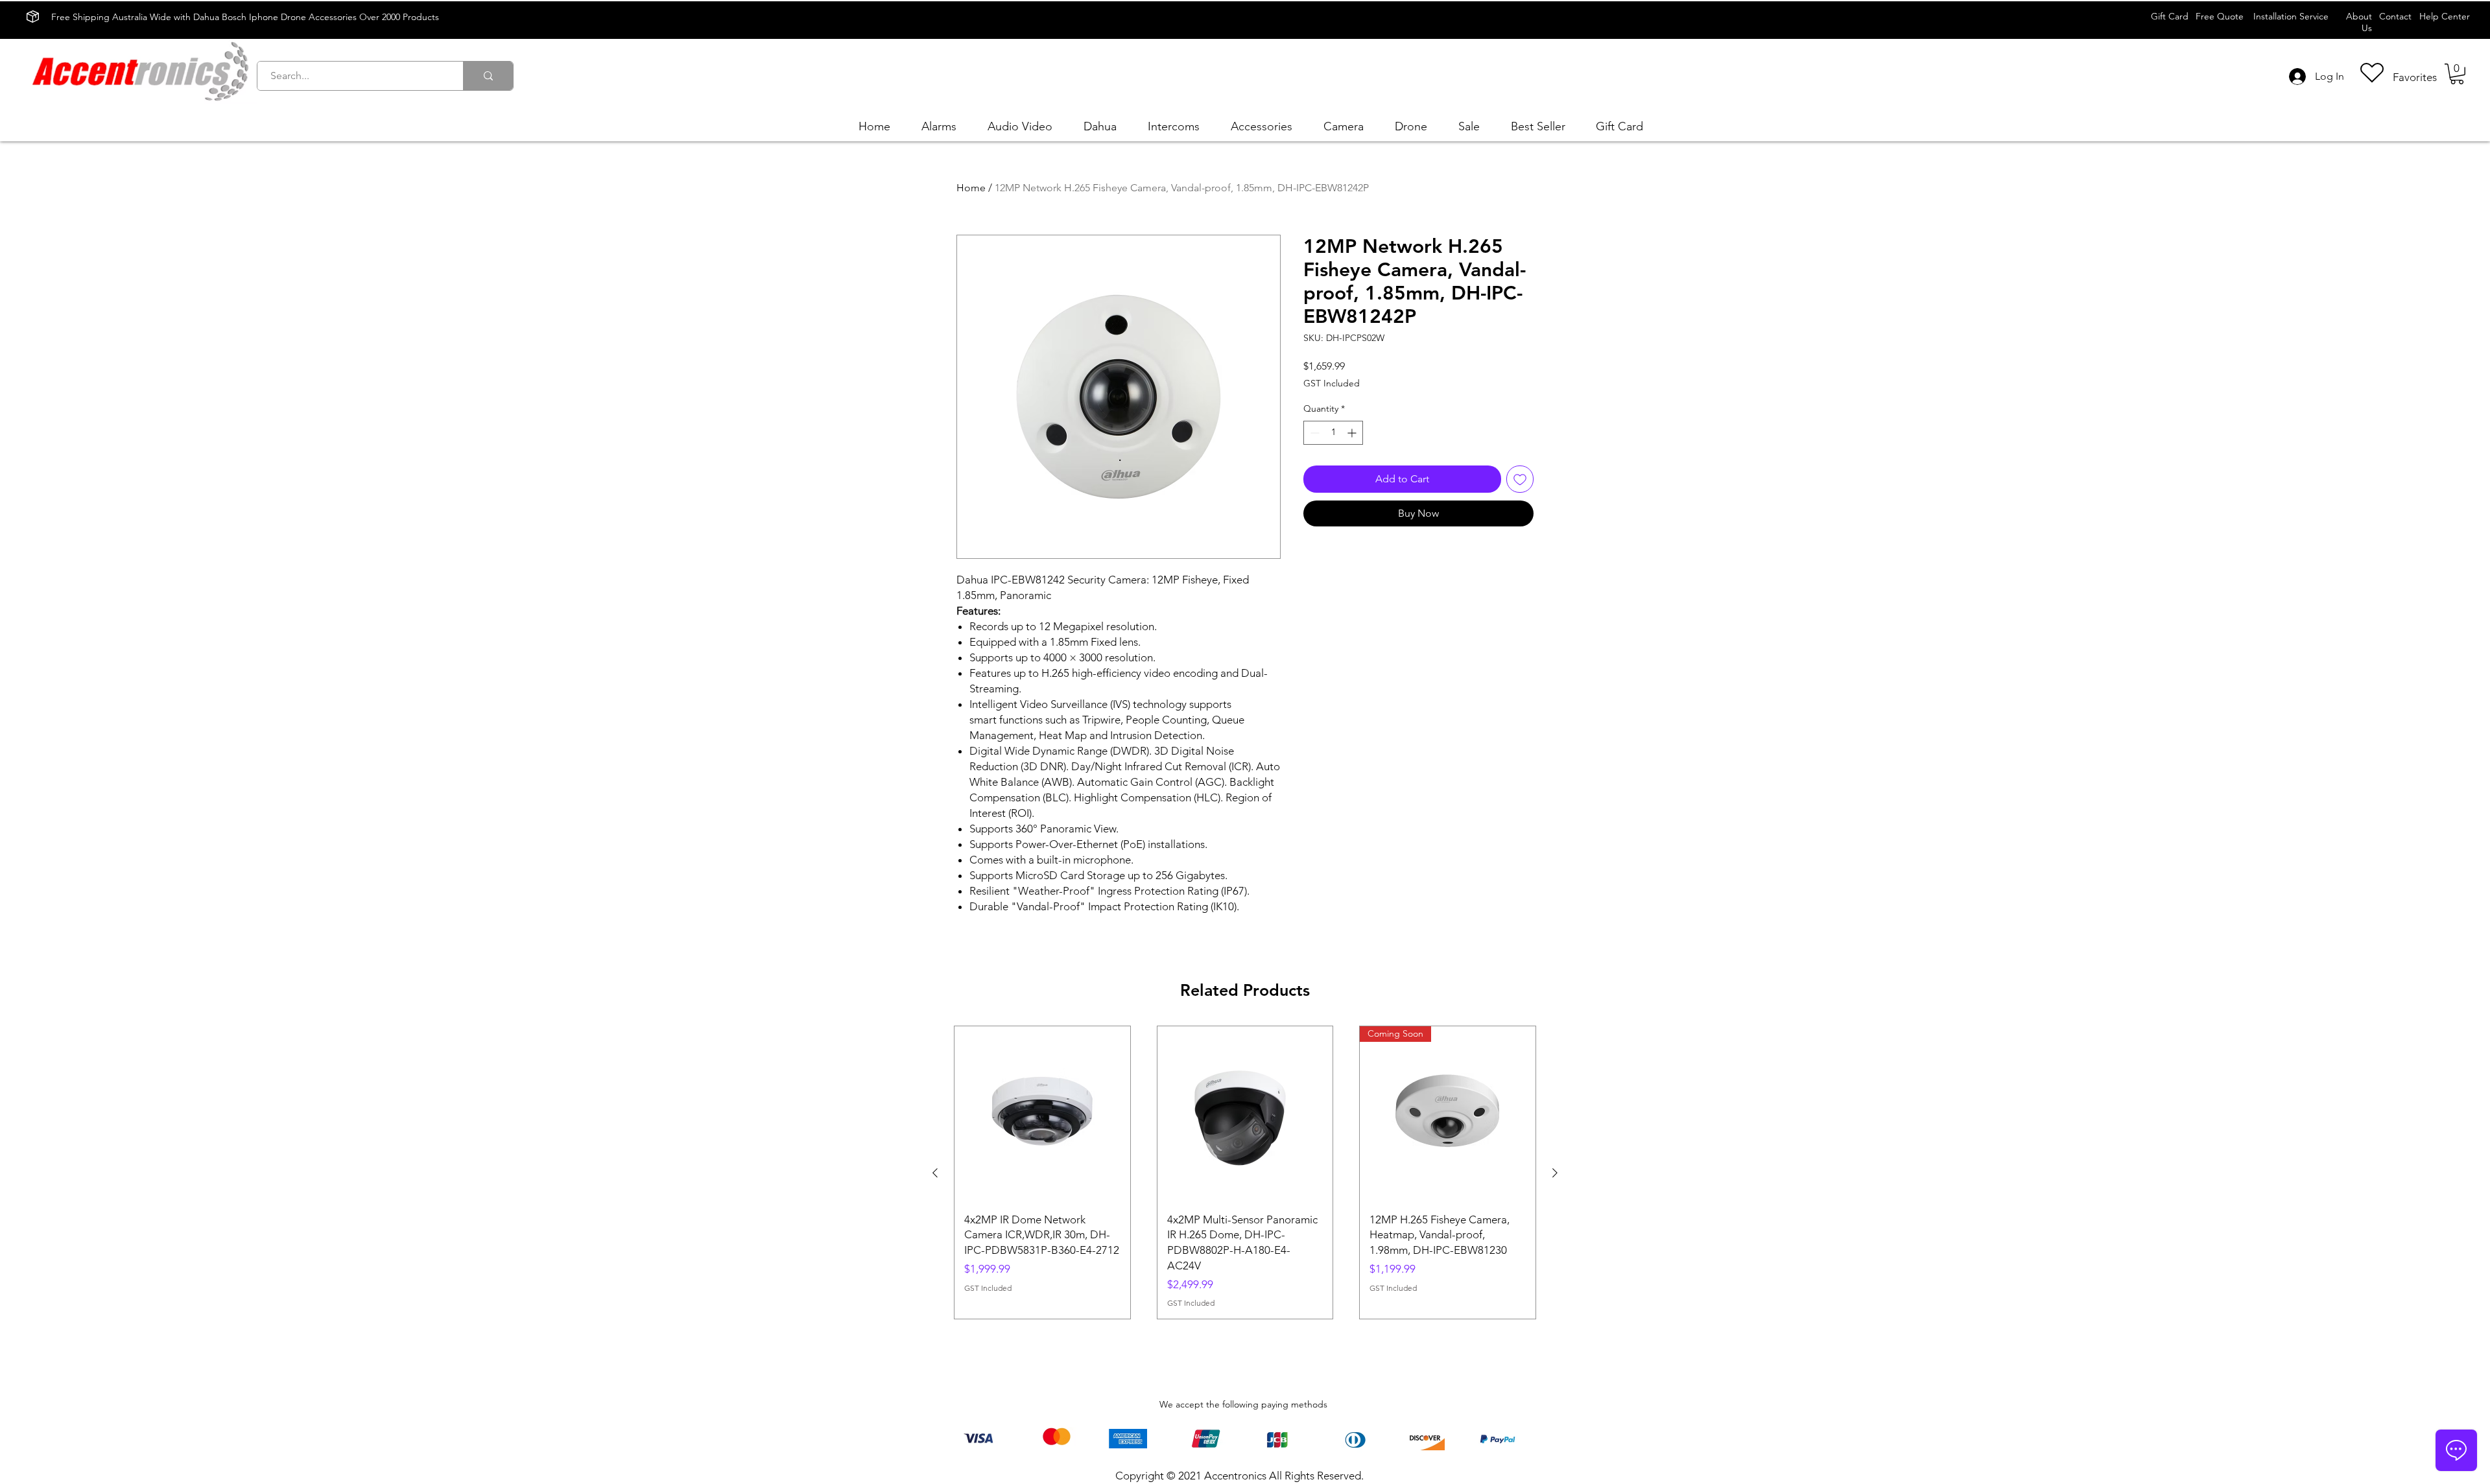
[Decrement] (1313, 433)
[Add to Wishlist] (1520, 479)
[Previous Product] (935, 1173)
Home (971, 188)
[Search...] (488, 76)
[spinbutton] (1333, 433)
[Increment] (1353, 433)
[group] (1245, 1172)
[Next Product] (1555, 1173)
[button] (2457, 74)
